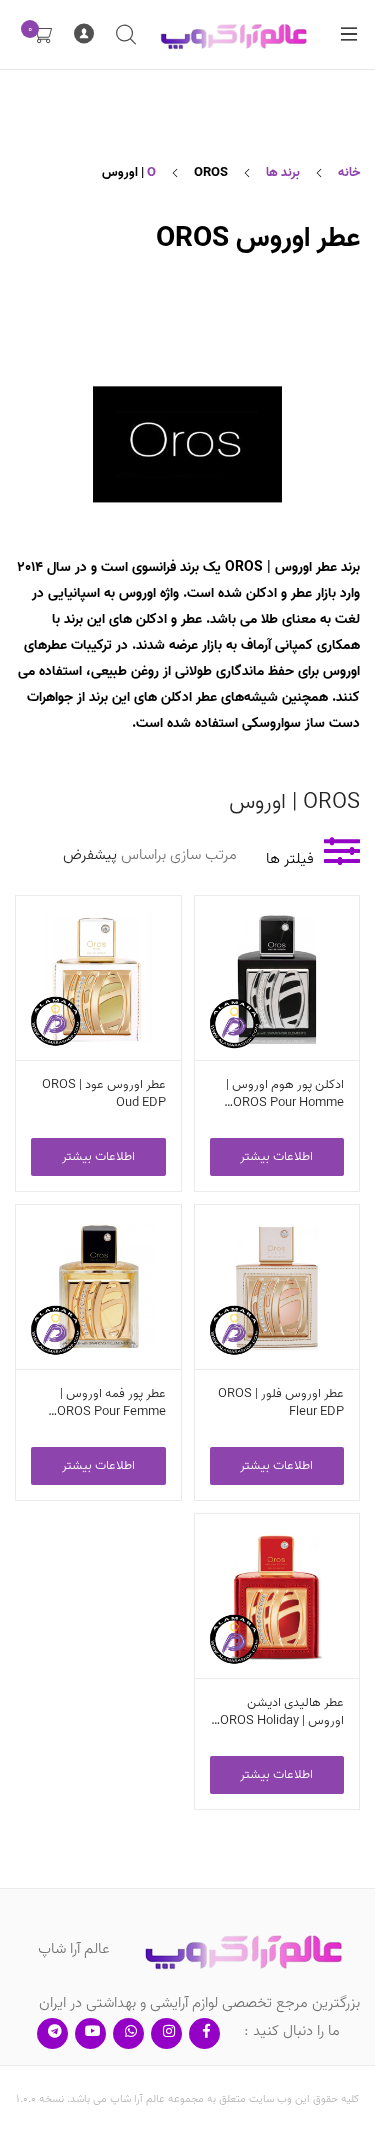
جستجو (125, 35)
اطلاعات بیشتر (276, 1156)
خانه (349, 172)
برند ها (283, 172)
